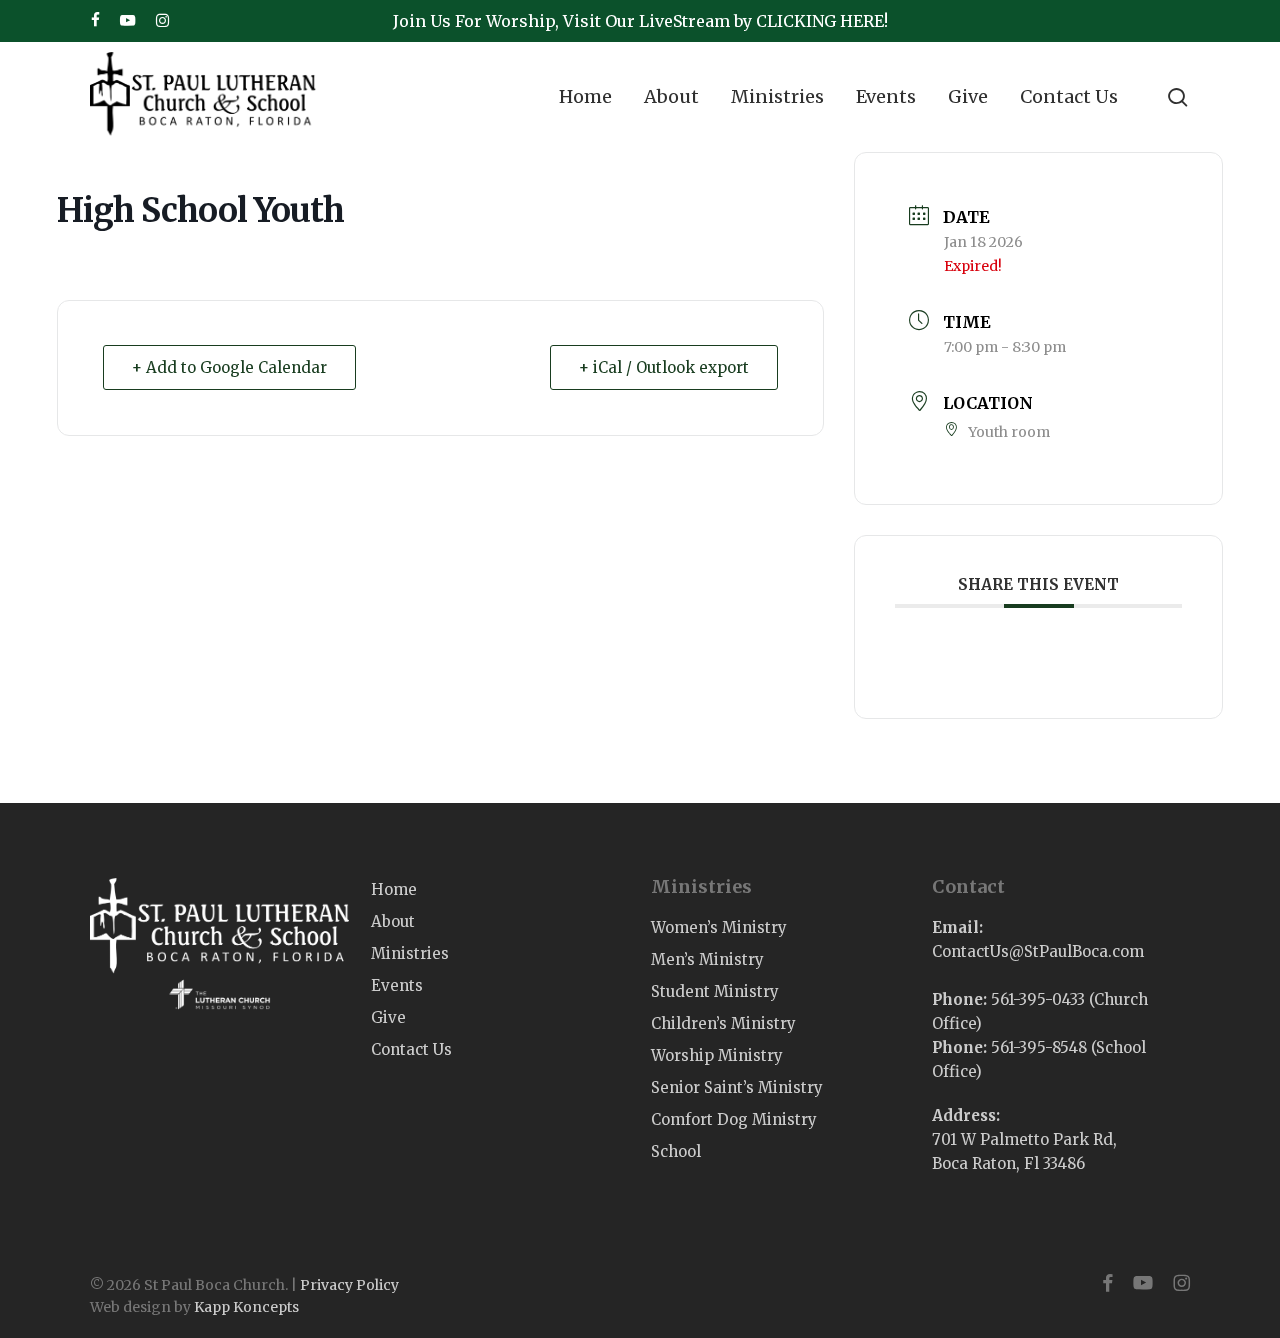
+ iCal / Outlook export (664, 367)
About (393, 921)
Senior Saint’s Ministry (737, 1087)
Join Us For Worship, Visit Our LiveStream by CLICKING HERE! (640, 21)
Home (394, 889)
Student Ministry (715, 991)
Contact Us (411, 1049)
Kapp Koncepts (246, 1307)
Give (388, 1017)
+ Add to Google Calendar (229, 367)
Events (397, 985)
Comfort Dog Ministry (734, 1119)
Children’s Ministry (723, 1023)
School (676, 1151)
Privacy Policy (349, 1285)
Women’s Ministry (719, 927)
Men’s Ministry (707, 959)
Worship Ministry (717, 1055)
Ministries (410, 953)
